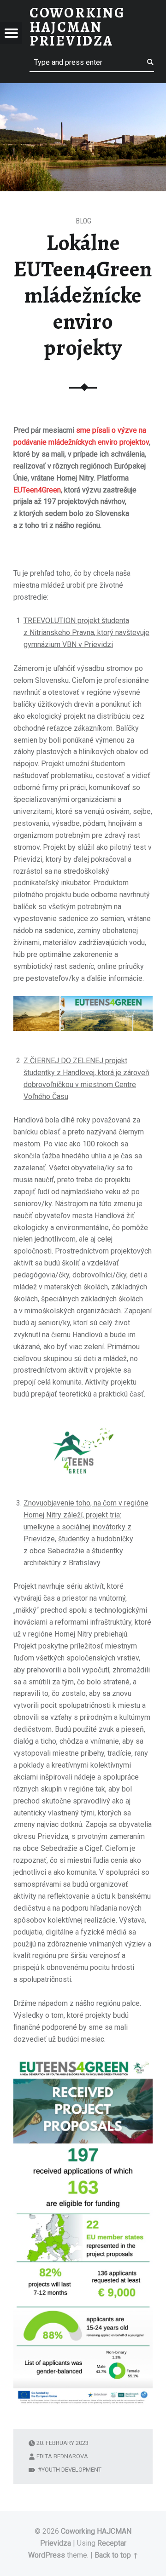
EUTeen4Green (37, 490)
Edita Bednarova (62, 2456)
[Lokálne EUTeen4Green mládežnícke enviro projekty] (83, 89)
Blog (83, 221)
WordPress (47, 2555)
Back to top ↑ (116, 2555)
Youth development (71, 2470)
